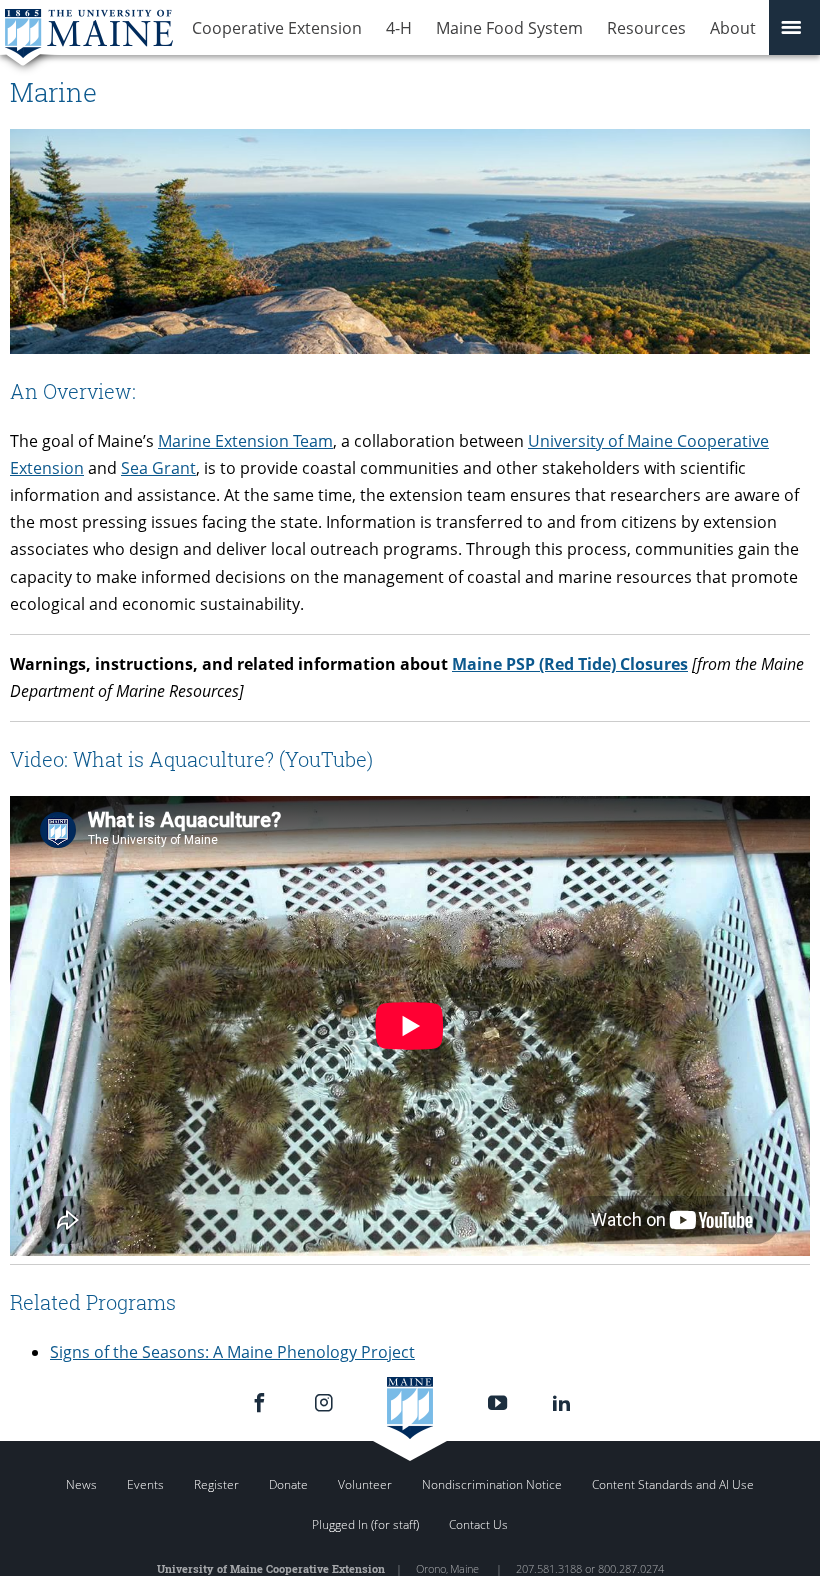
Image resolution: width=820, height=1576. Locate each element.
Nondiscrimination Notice (492, 1484)
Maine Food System (509, 28)
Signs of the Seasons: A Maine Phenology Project (232, 1352)
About (733, 28)
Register (216, 1484)
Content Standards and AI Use (673, 1484)
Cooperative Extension (277, 28)
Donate (288, 1484)
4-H (399, 28)
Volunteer (365, 1484)
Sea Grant (158, 468)
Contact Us (478, 1524)
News (81, 1484)
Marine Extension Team (245, 441)
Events (145, 1484)
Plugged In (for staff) (365, 1524)
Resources (646, 28)
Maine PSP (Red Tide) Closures (570, 664)
